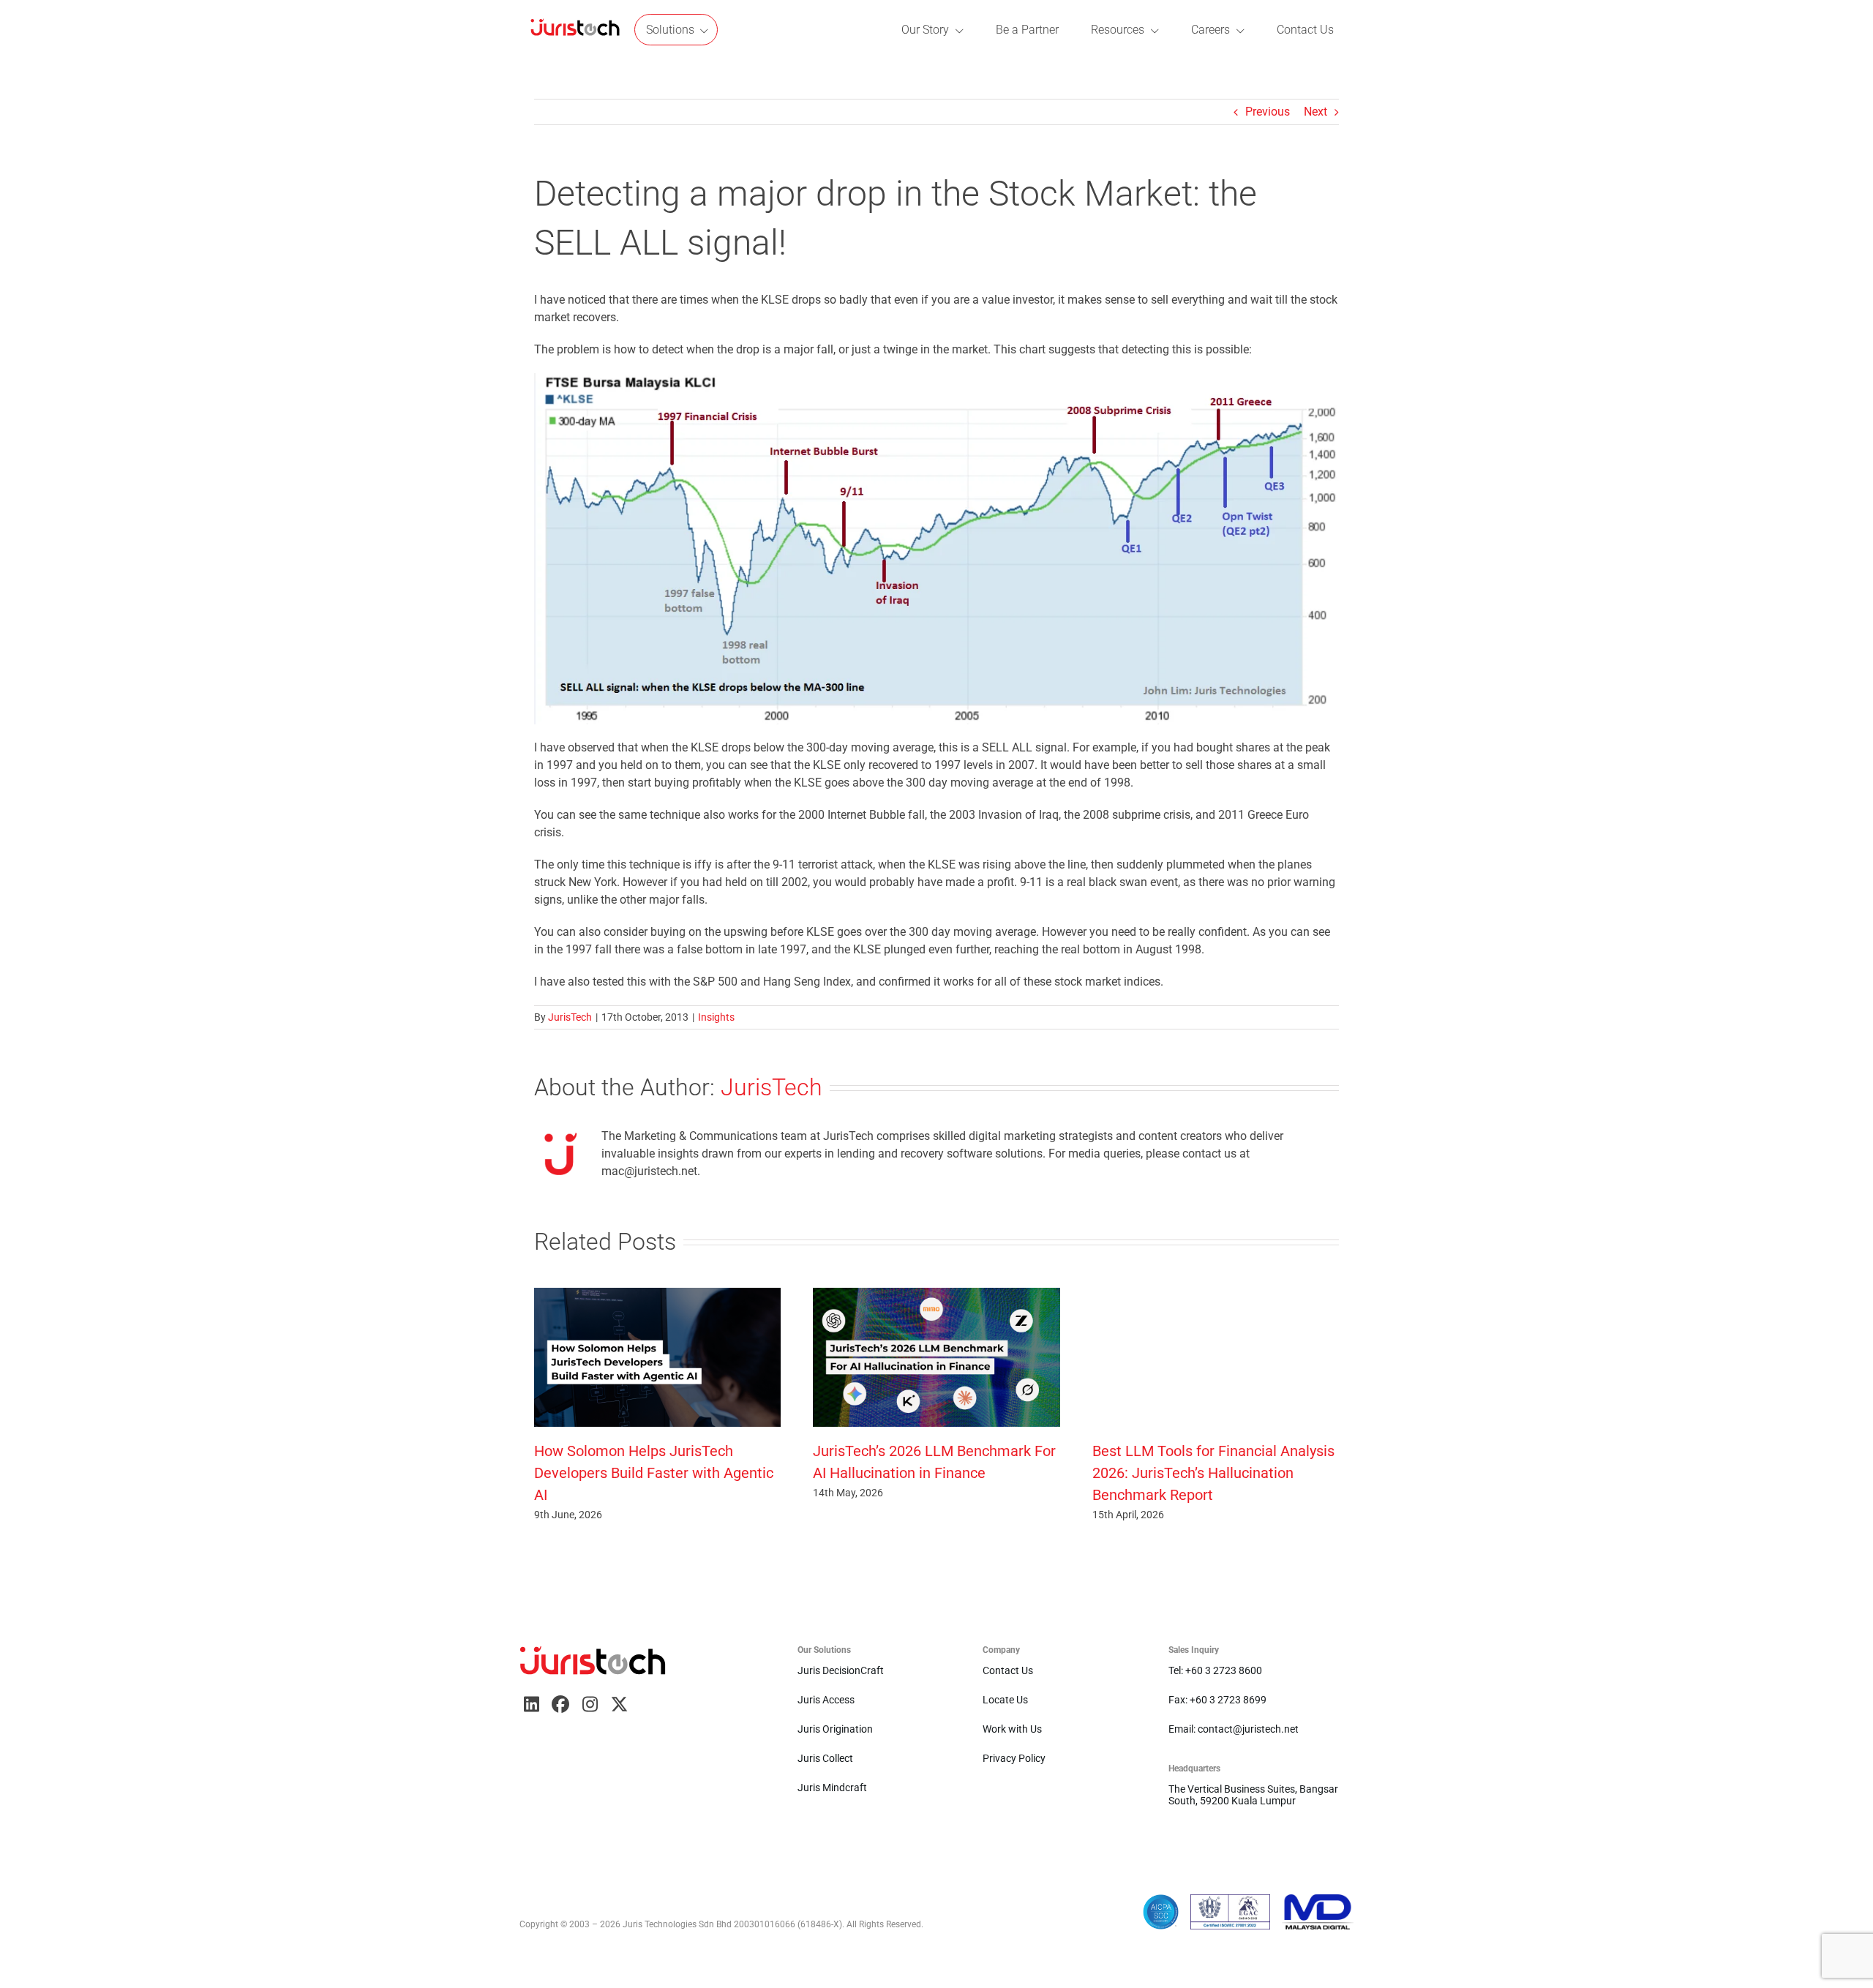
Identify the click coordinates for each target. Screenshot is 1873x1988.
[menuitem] (575, 30)
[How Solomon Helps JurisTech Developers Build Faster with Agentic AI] (657, 1295)
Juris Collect (825, 1758)
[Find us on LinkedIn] (531, 1704)
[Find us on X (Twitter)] (619, 1704)
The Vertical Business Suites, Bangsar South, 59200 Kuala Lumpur (1253, 1795)
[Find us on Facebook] (560, 1704)
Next (1315, 112)
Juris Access (826, 1700)
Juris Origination (835, 1729)
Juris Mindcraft (832, 1788)
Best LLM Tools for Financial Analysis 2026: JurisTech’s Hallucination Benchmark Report (1213, 1473)
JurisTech (570, 1017)
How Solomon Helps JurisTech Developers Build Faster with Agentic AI (654, 1473)
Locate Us (1005, 1700)
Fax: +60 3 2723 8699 (1217, 1700)
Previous (1268, 112)
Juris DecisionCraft (841, 1670)
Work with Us (1012, 1729)
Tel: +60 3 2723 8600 (1215, 1670)
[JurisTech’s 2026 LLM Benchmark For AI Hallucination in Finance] (936, 1295)
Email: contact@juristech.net (1234, 1729)
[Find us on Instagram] (590, 1704)
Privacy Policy (1014, 1758)
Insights (716, 1017)
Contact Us (1008, 1670)
